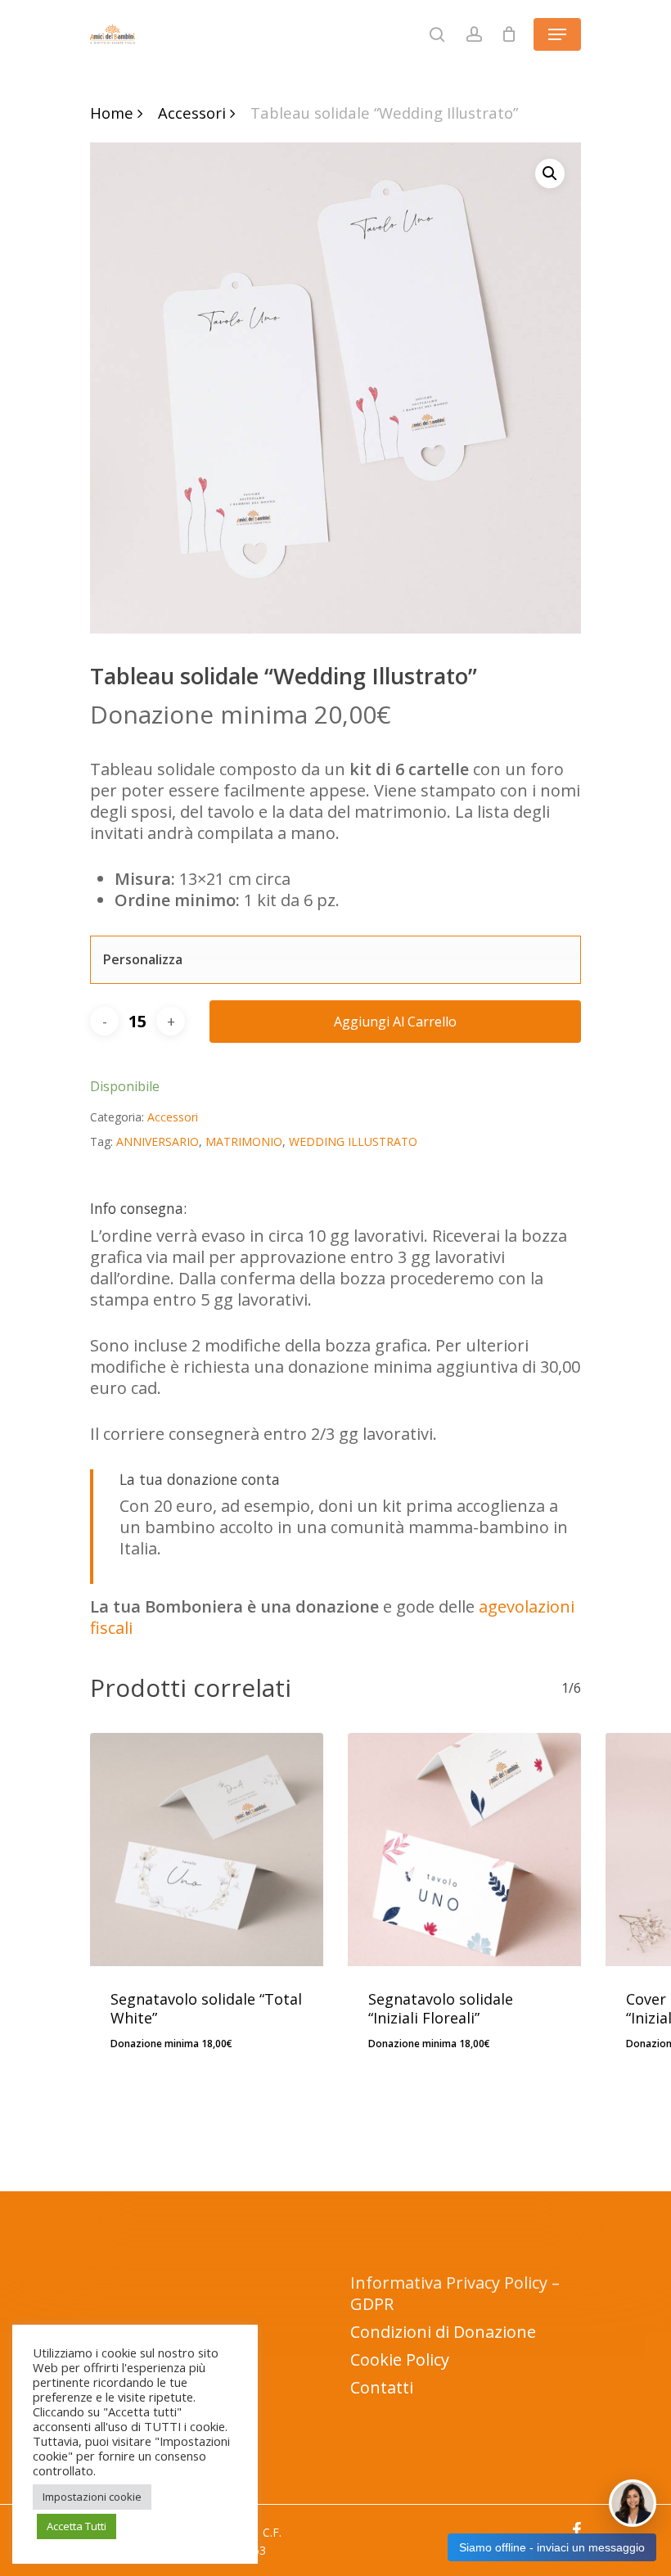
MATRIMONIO (244, 1141)
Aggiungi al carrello (395, 1022)
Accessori (192, 113)
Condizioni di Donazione (443, 2332)
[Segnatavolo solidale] (207, 1850)
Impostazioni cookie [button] (92, 2497)
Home (112, 113)
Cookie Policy (400, 2359)
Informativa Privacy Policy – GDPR (455, 2293)
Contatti (382, 2387)
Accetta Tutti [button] (77, 2526)
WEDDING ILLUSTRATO (353, 1141)
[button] (550, 174)
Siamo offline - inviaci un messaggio (552, 2547)
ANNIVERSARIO (158, 1141)
